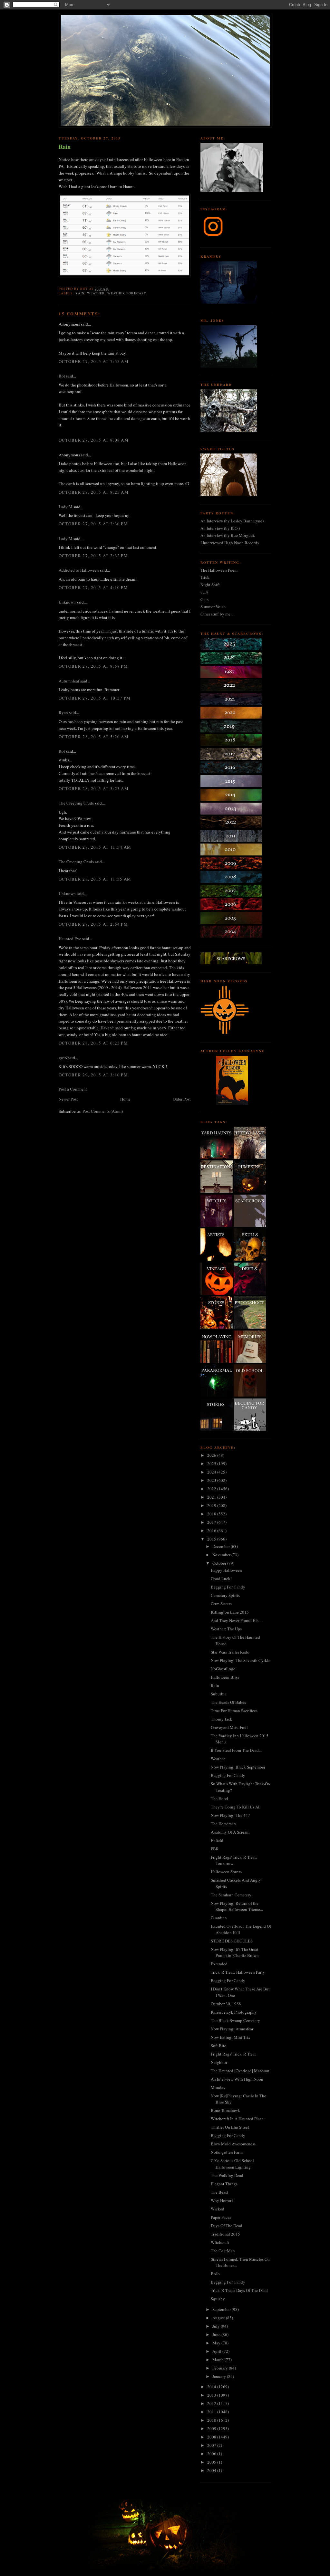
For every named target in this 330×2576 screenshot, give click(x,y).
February (221, 2368)
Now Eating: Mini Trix (231, 2037)
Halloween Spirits (226, 1872)
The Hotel (219, 1798)
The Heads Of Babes (228, 1702)
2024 (212, 1472)
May (217, 2343)
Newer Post (68, 1099)
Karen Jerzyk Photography (234, 2012)
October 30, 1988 (226, 2004)
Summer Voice (213, 606)
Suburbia (219, 1694)
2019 (212, 1505)
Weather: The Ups (226, 1629)
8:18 (204, 592)
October (220, 1563)
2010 (212, 2420)
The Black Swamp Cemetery (235, 2020)
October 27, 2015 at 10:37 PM (95, 698)
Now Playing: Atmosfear (232, 2029)
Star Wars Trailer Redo (230, 1652)
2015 (212, 1539)
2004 (212, 2470)
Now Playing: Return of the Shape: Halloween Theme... (237, 1906)
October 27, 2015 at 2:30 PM (93, 524)
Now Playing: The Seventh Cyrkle (241, 1660)
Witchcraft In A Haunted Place (237, 2119)
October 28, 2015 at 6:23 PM (93, 1043)
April (217, 2351)
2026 (212, 1455)
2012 (212, 2403)
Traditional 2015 (225, 2234)
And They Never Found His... (236, 1620)
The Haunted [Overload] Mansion (240, 2071)
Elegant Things (224, 2184)
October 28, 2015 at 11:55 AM (95, 879)
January (220, 2376)
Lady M (66, 507)
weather (96, 293)
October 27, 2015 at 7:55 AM (94, 361)
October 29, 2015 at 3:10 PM (93, 1075)
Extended (219, 1964)
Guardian (219, 1918)
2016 (212, 1531)
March (218, 2360)
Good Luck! (221, 1579)
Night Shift (210, 585)
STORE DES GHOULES (232, 1941)
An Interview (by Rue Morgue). (228, 535)
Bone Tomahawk (225, 2110)
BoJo (215, 2274)
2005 (212, 2462)
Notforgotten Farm (227, 2152)
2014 (212, 2387)
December (222, 1546)
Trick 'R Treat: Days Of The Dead (239, 2290)
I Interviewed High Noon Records (230, 543)
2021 (212, 1497)
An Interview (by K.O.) (220, 528)
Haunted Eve (70, 939)
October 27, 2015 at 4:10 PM (93, 587)
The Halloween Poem (219, 570)
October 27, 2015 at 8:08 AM (94, 440)
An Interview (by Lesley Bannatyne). (233, 521)
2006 (212, 2454)
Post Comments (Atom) (103, 1111)
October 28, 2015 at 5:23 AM (94, 788)
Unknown (67, 602)
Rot (62, 376)
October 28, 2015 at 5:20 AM (94, 737)
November (222, 1555)
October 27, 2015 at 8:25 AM (94, 492)
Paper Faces (221, 2217)
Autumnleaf (69, 681)
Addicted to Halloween (79, 570)
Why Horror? (222, 2200)
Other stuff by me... (217, 614)
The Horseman (223, 1824)
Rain (65, 147)
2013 (212, 2395)
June (217, 2334)
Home (125, 1099)
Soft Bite (218, 2046)
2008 (212, 2437)
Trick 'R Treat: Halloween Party (238, 1972)
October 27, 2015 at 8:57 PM (93, 666)
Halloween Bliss (225, 1677)
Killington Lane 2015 (230, 1612)
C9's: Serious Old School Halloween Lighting (232, 2164)
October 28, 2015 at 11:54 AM (95, 847)
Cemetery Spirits (225, 1595)
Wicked (218, 2209)
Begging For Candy (228, 1587)
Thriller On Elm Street (230, 2127)
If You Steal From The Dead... (236, 1750)
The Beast (219, 2192)
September (222, 2309)
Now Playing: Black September (238, 1767)
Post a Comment (73, 1089)
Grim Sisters (221, 1604)
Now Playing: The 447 (230, 1815)
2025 (212, 1464)
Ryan (63, 712)
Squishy (218, 2299)
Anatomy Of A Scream (230, 1832)
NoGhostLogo (223, 1669)
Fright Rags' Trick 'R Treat (233, 2054)
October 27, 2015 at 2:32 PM (93, 556)
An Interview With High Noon (237, 2079)
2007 (212, 2445)
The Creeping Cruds (76, 803)
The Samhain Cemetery (231, 1895)
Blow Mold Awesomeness (233, 2144)
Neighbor (219, 2062)
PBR (215, 1849)
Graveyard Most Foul (229, 1727)
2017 (212, 1522)
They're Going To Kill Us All (236, 1807)
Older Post (182, 1099)
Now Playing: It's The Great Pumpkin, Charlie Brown (235, 1952)
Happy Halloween (226, 1570)
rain (80, 293)
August (219, 2318)
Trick (205, 577)
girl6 (63, 1058)
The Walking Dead (227, 2175)
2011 (212, 2412)
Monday (218, 2087)
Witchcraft (220, 2242)
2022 (212, 1489)
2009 (212, 2428)
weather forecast (126, 293)
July (217, 2326)
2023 (212, 1480)
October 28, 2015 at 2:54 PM (93, 924)
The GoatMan (223, 2251)
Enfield (217, 1840)
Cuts (204, 599)
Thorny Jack (222, 1719)
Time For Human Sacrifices (234, 1711)
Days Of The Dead (227, 2226)
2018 (212, 1514)
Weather (218, 1759)
